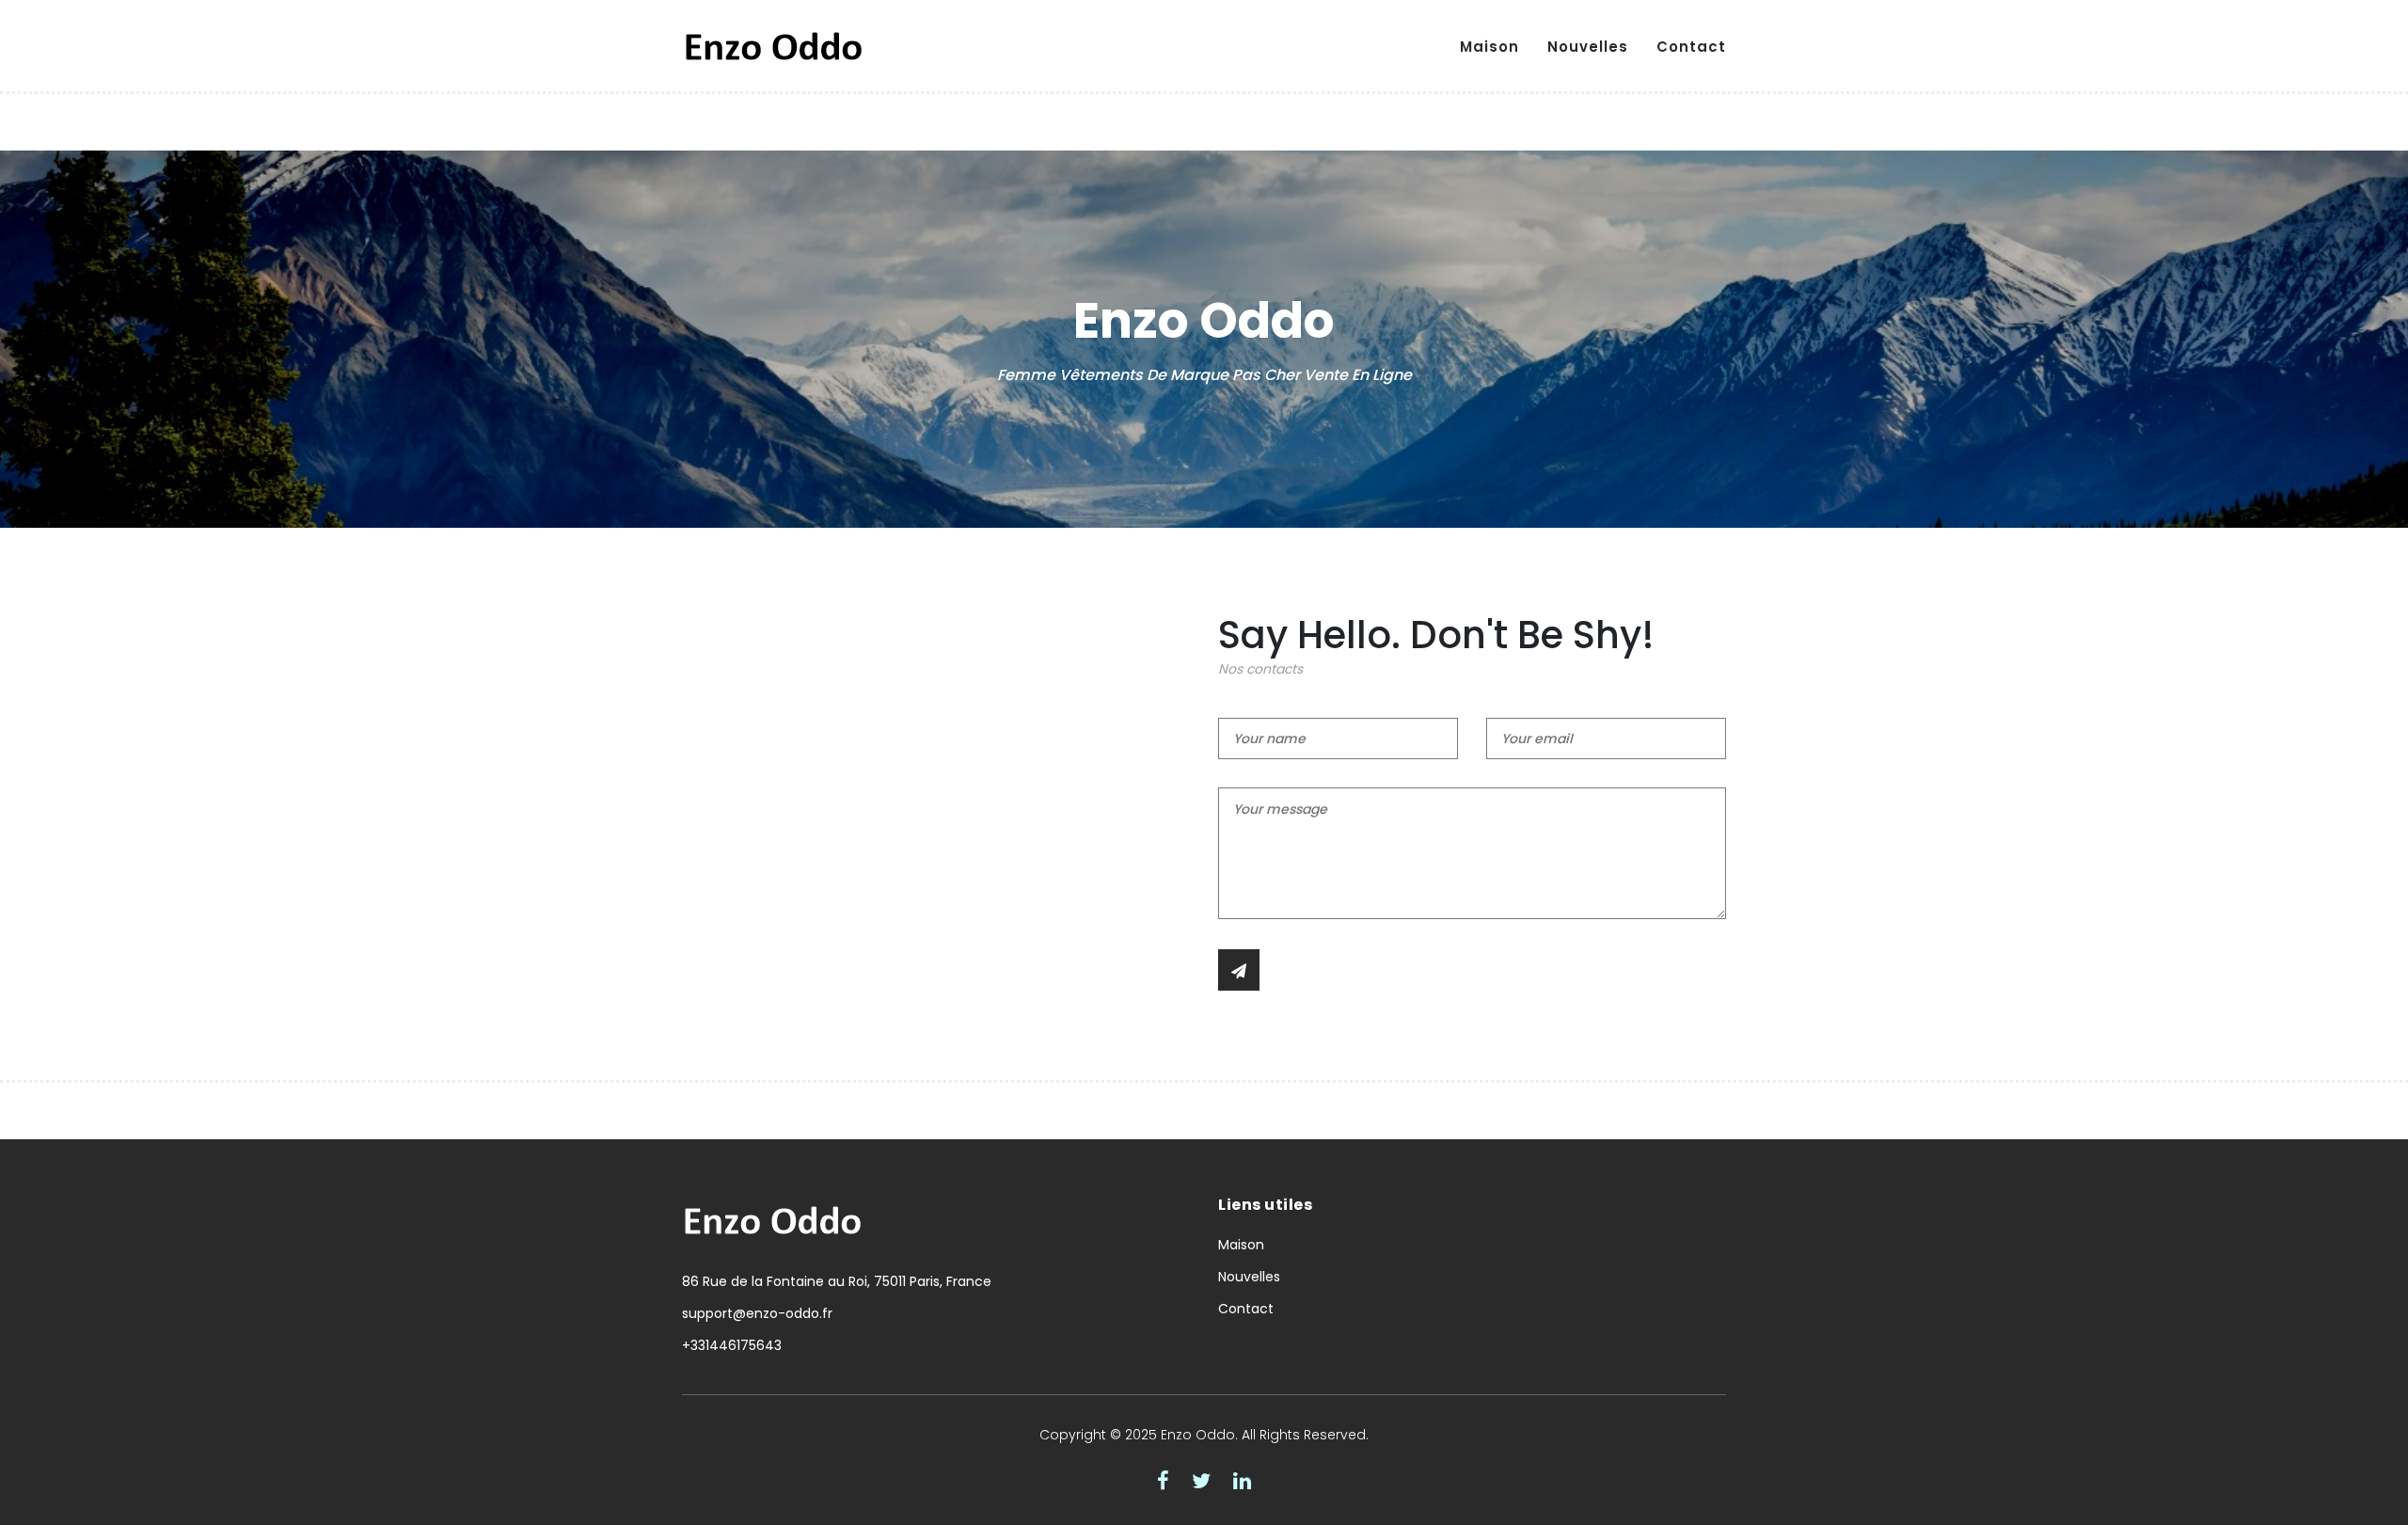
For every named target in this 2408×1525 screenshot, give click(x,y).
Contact (1691, 47)
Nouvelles (1588, 47)
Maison (1489, 47)
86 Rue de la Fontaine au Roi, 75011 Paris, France (837, 1281)
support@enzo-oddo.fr (757, 1313)
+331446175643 (732, 1345)
